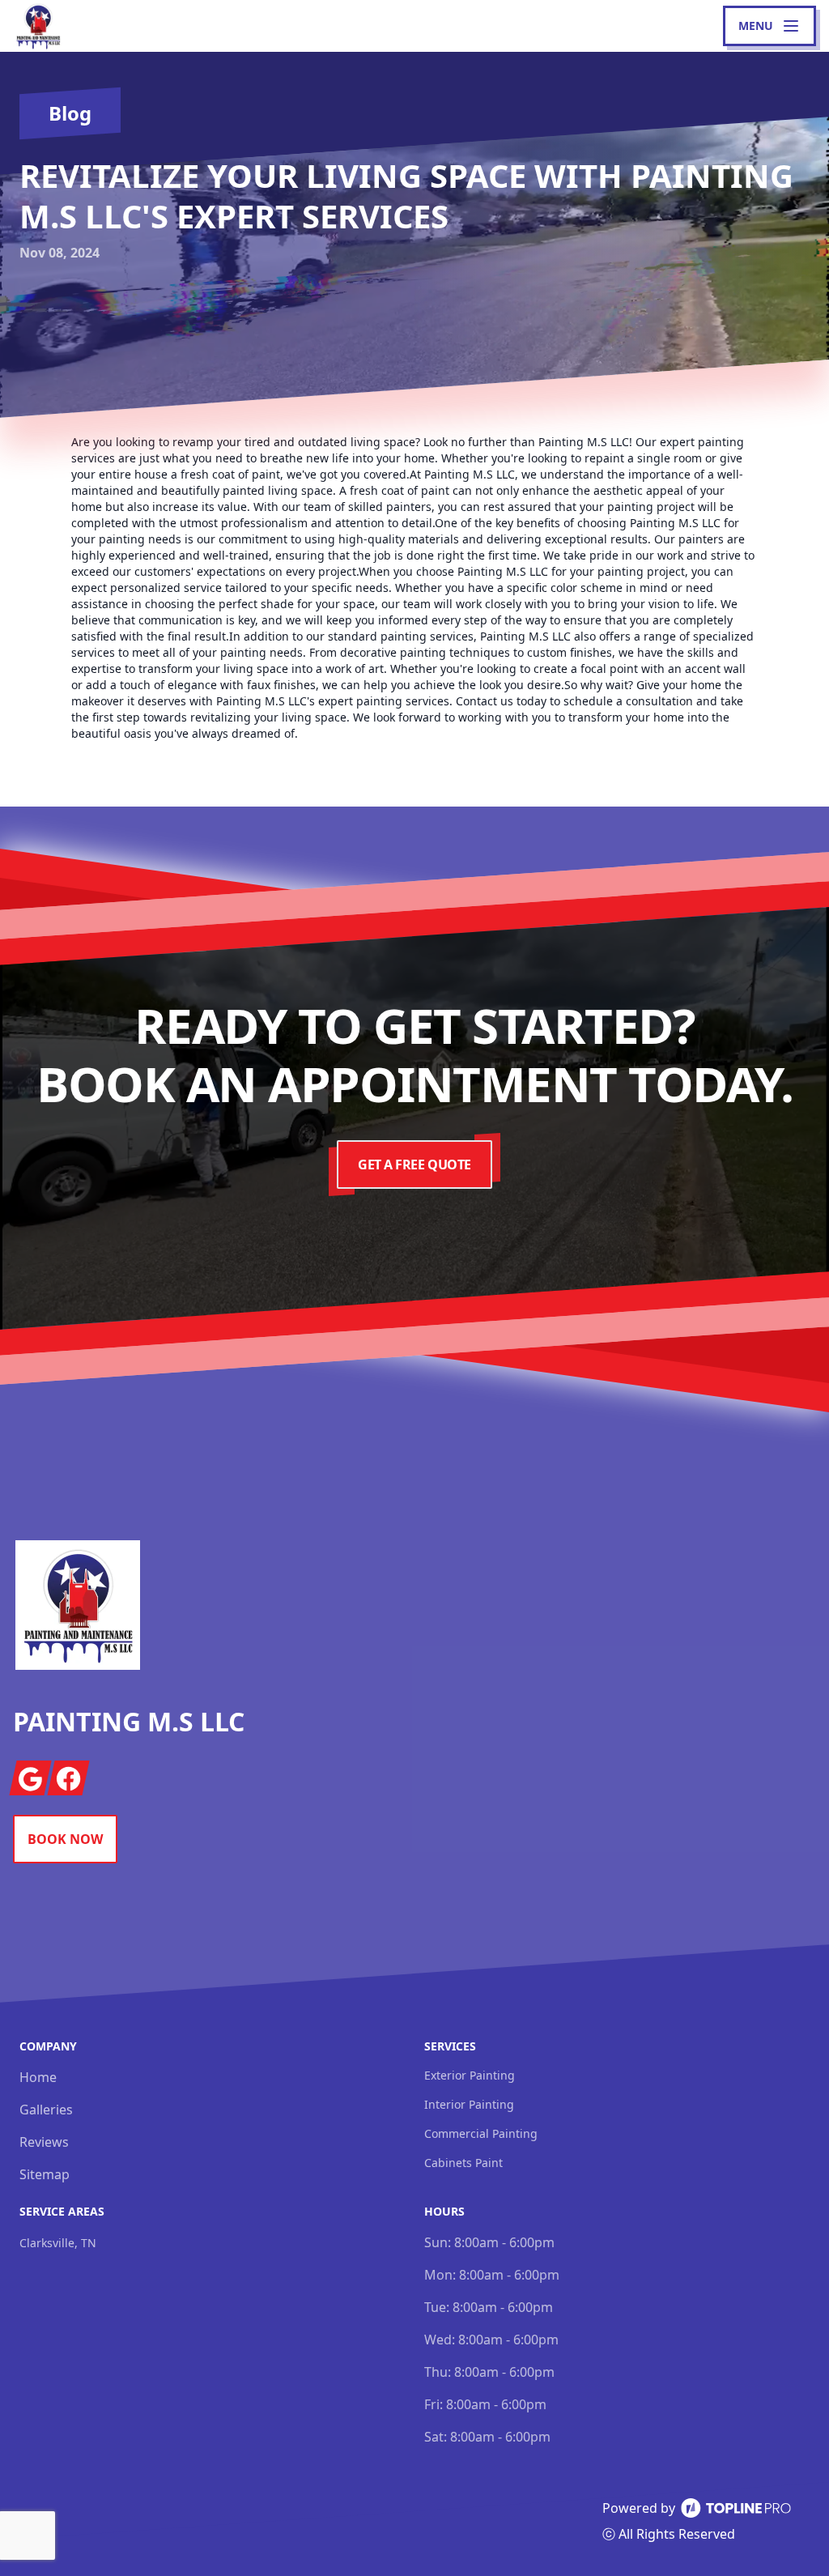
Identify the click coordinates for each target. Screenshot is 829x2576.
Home (38, 2077)
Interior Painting (469, 2104)
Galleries (46, 2110)
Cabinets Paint (463, 2163)
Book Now (65, 1839)
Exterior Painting (470, 2075)
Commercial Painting (481, 2133)
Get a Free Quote (414, 1165)
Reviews (44, 2142)
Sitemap (45, 2174)
